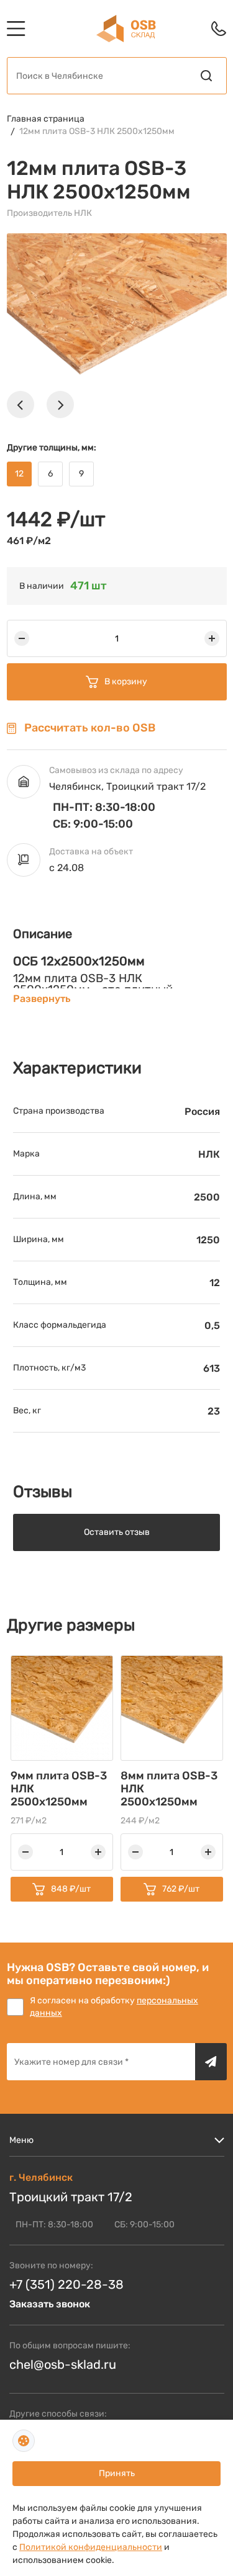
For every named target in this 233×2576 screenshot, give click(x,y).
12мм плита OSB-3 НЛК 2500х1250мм (97, 131)
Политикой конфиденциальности (91, 2547)
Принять (117, 2473)
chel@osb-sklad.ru (63, 2364)
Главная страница (46, 119)
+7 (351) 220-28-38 (66, 2284)
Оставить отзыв (117, 1532)
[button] (21, 405)
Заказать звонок (50, 2304)
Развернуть (42, 999)
